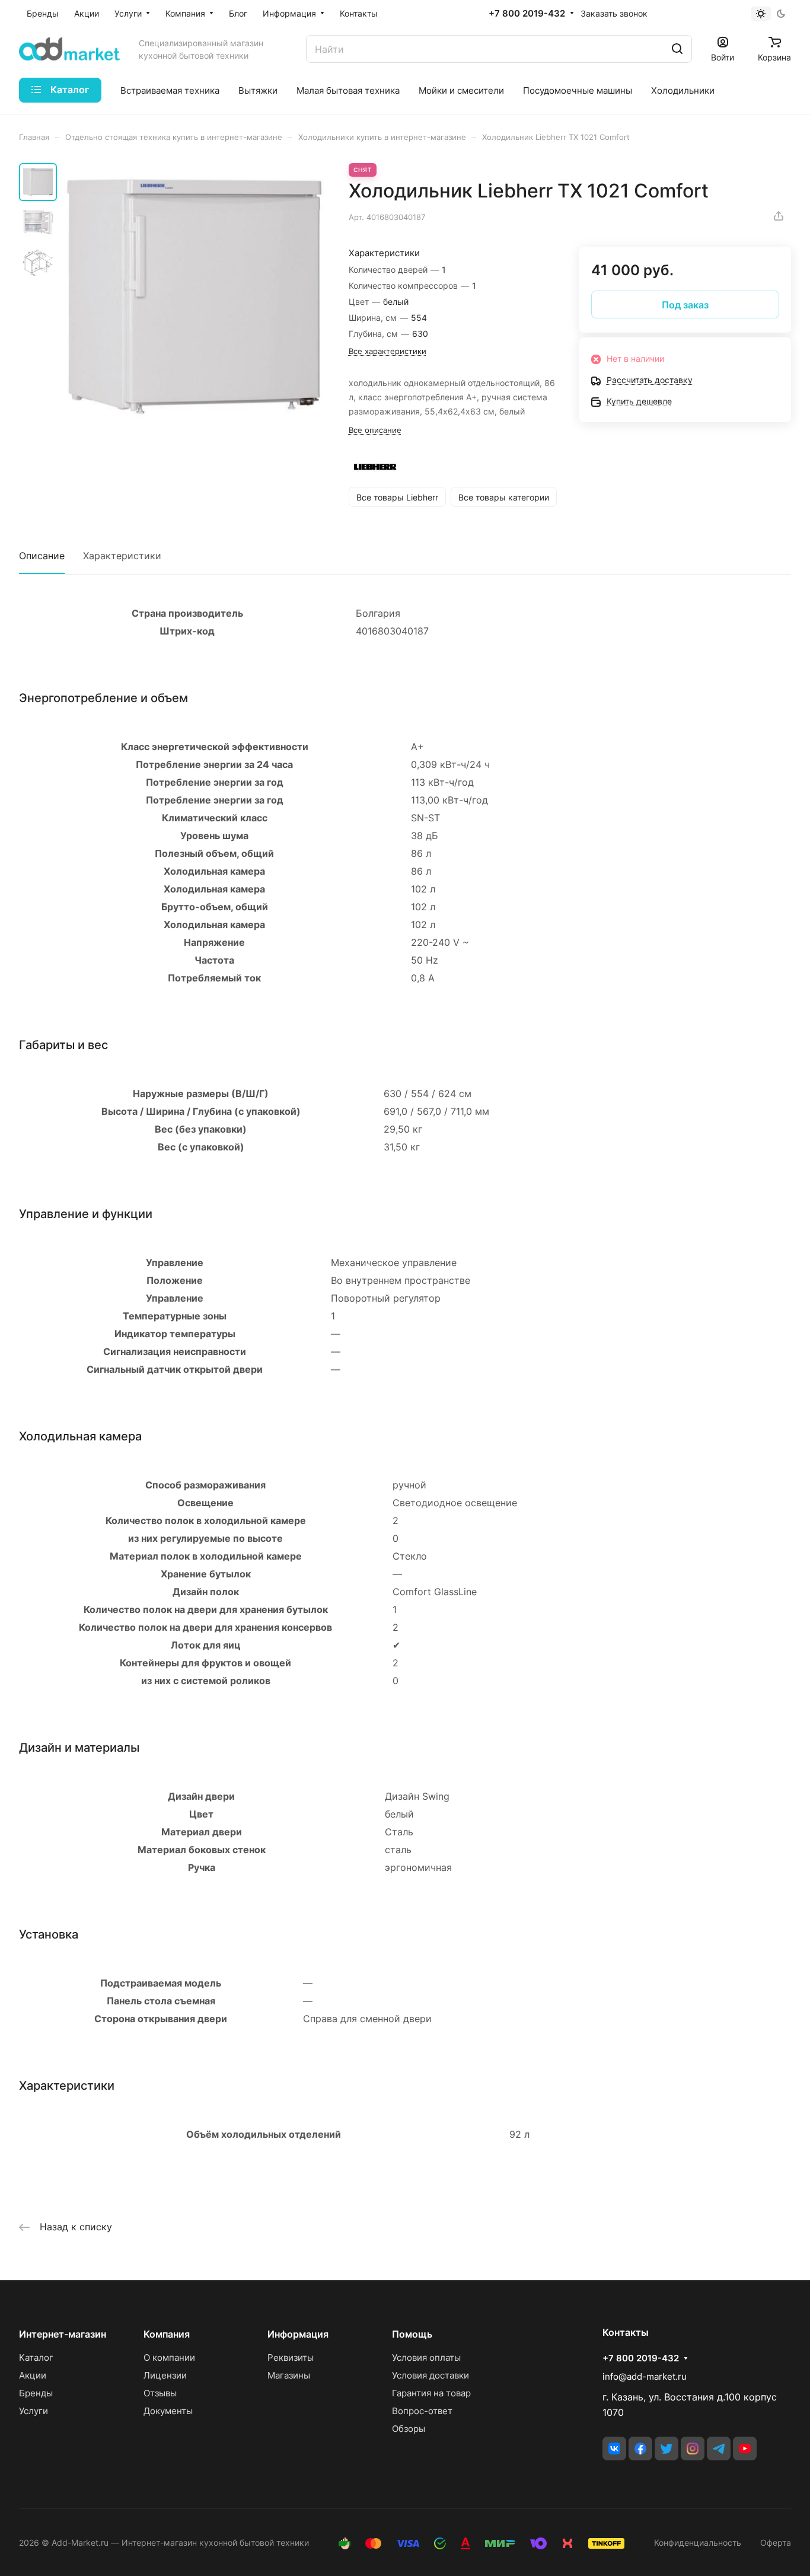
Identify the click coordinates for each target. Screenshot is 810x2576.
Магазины (289, 2375)
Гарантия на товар (431, 2393)
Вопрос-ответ (422, 2411)
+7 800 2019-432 (527, 14)
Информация (298, 2334)
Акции (33, 2375)
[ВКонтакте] (614, 2449)
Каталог (36, 2357)
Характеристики (122, 556)
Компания (167, 2334)
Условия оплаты (426, 2357)
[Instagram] (693, 2449)
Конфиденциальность (698, 2542)
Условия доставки (430, 2375)
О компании (169, 2357)
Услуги (34, 2411)
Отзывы (160, 2393)
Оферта (776, 2542)
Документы (168, 2411)
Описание (42, 556)
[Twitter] (667, 2449)
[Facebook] (640, 2449)
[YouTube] (745, 2449)
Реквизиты (291, 2357)
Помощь (412, 2334)
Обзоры (409, 2429)
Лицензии (165, 2375)
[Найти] (677, 49)
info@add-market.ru (645, 2376)
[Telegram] (719, 2449)
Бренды (36, 2393)
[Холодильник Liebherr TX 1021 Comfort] (194, 296)
